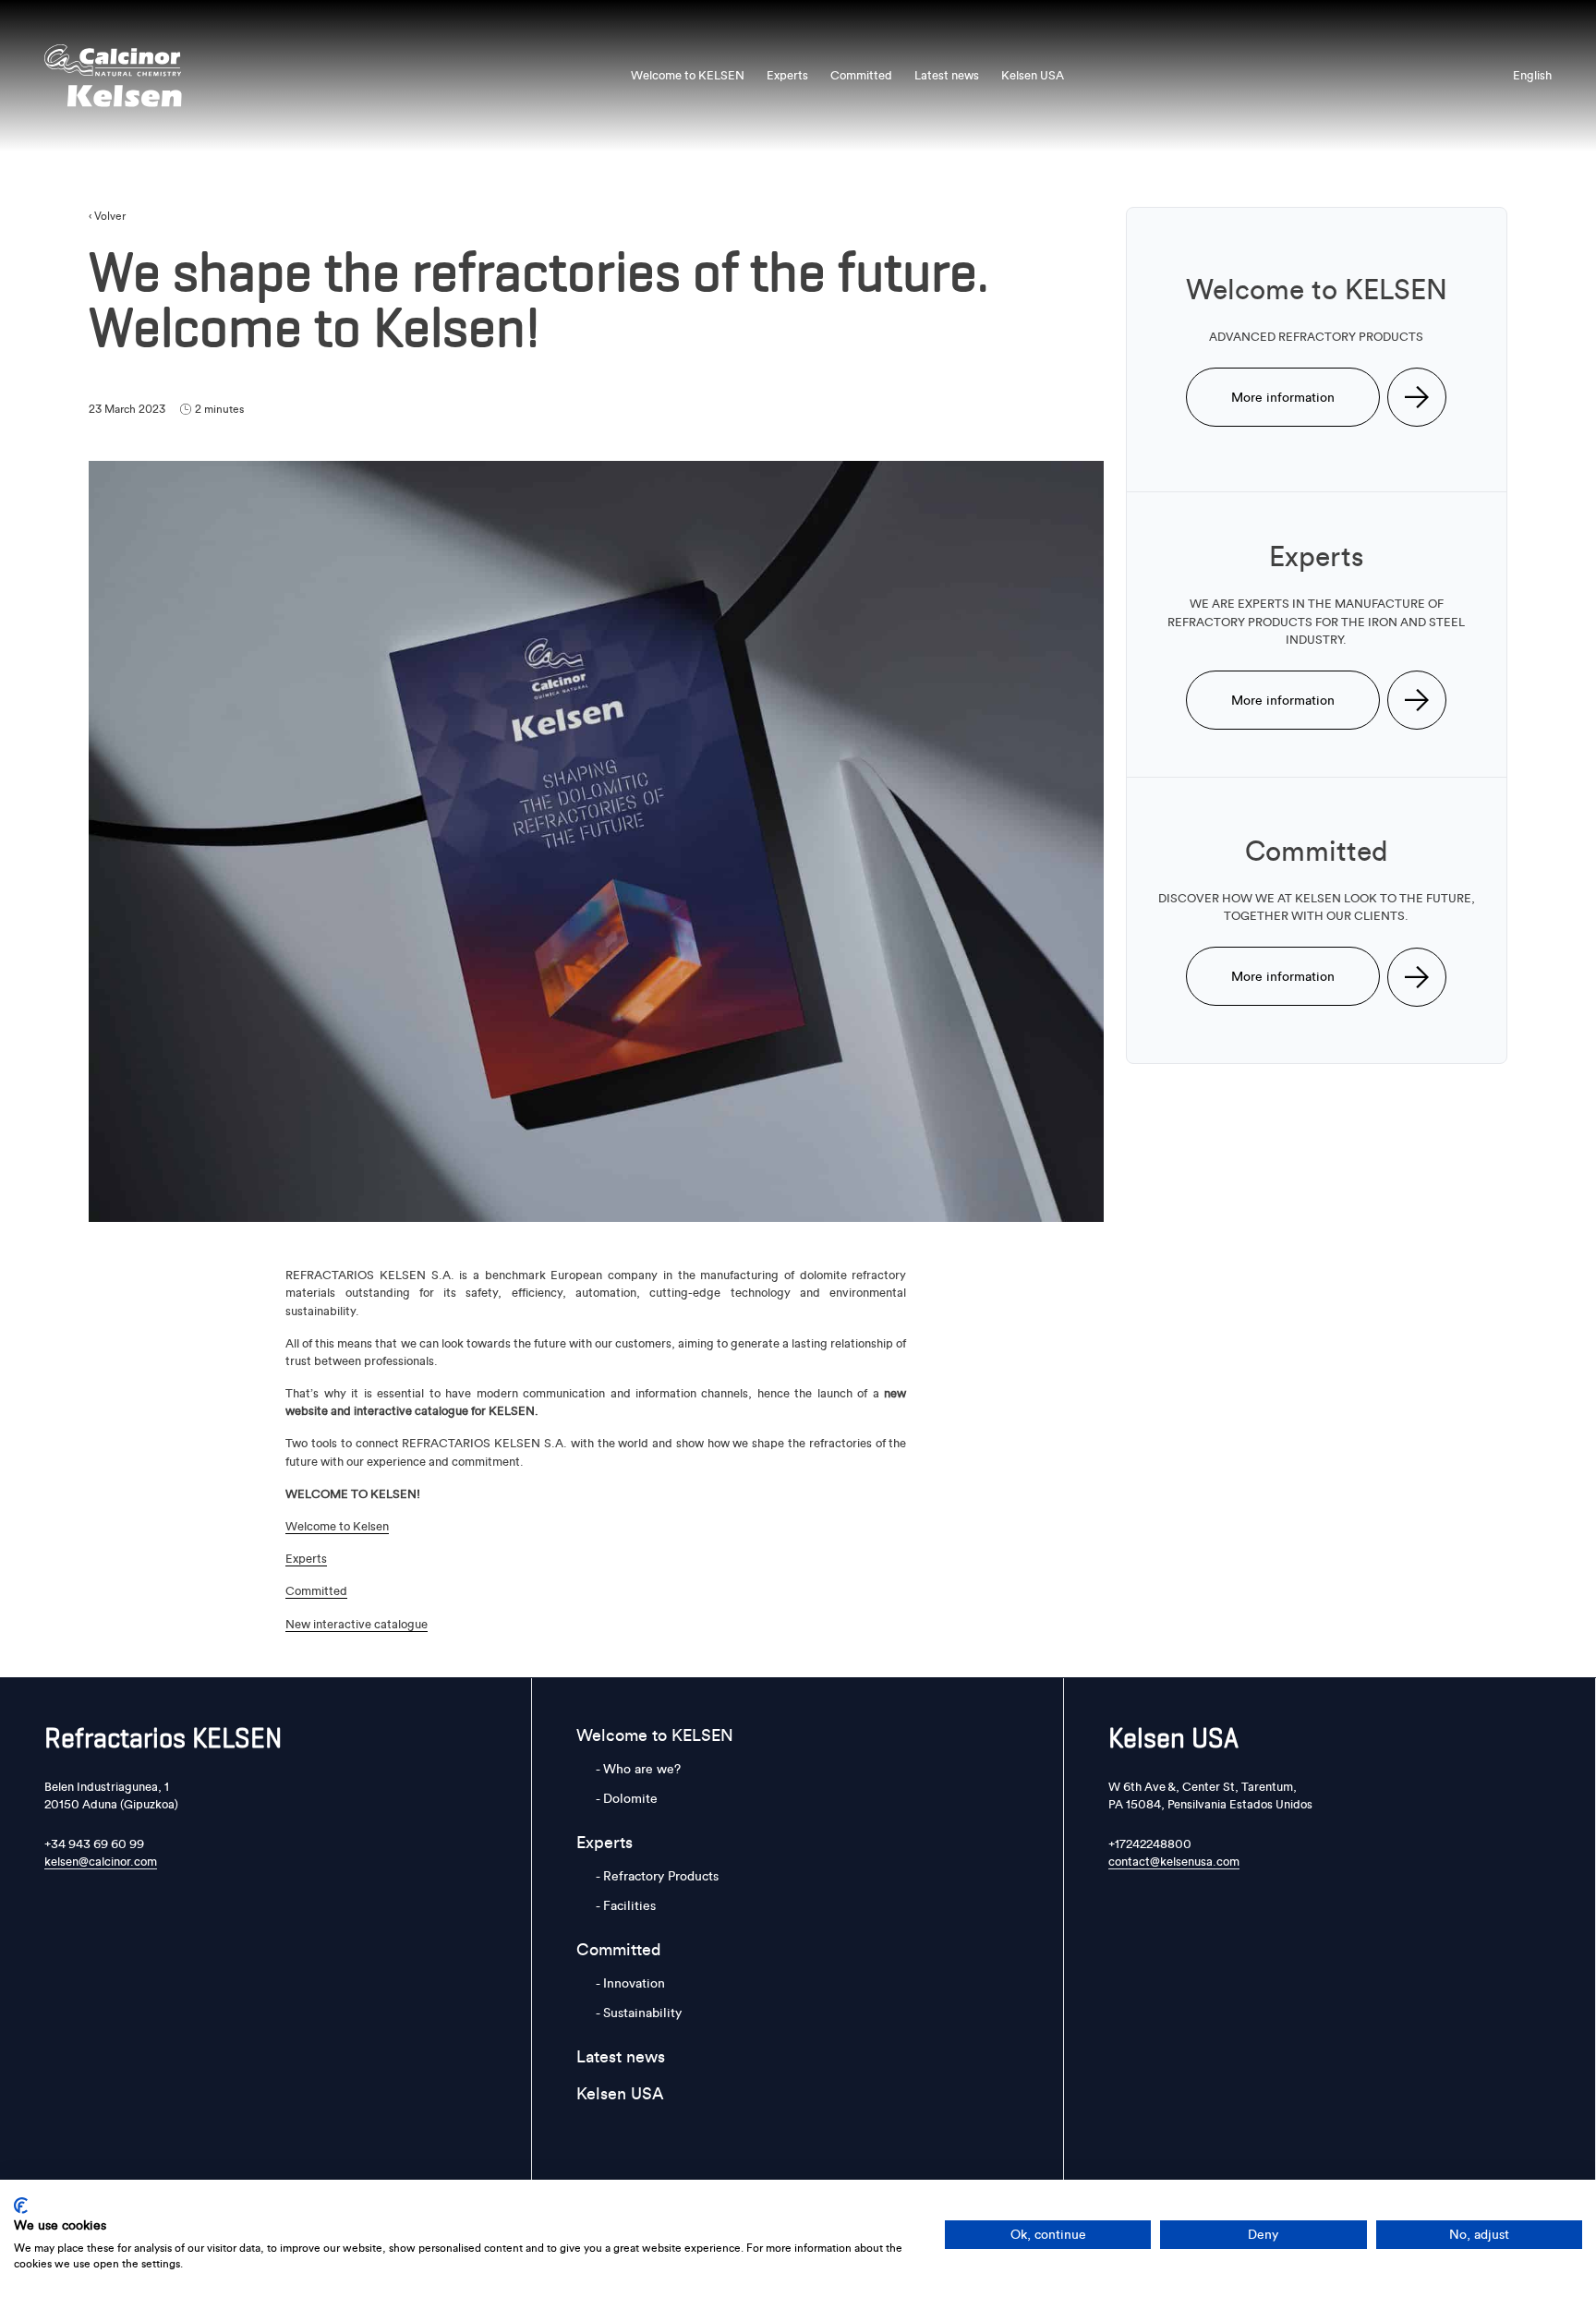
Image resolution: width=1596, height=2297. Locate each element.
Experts (787, 75)
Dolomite (630, 1798)
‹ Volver (107, 216)
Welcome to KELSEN (688, 75)
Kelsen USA (1033, 75)
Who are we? (642, 1769)
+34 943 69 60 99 (94, 1844)
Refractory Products (661, 1876)
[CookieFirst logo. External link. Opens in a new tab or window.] (21, 2206)
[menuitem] (1532, 75)
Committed (861, 75)
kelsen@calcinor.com (101, 1861)
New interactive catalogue (357, 1624)
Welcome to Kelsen (337, 1526)
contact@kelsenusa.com (1174, 1861)
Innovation (634, 1983)
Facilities (629, 1905)
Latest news (947, 75)
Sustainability (642, 2013)
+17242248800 (1150, 1844)
